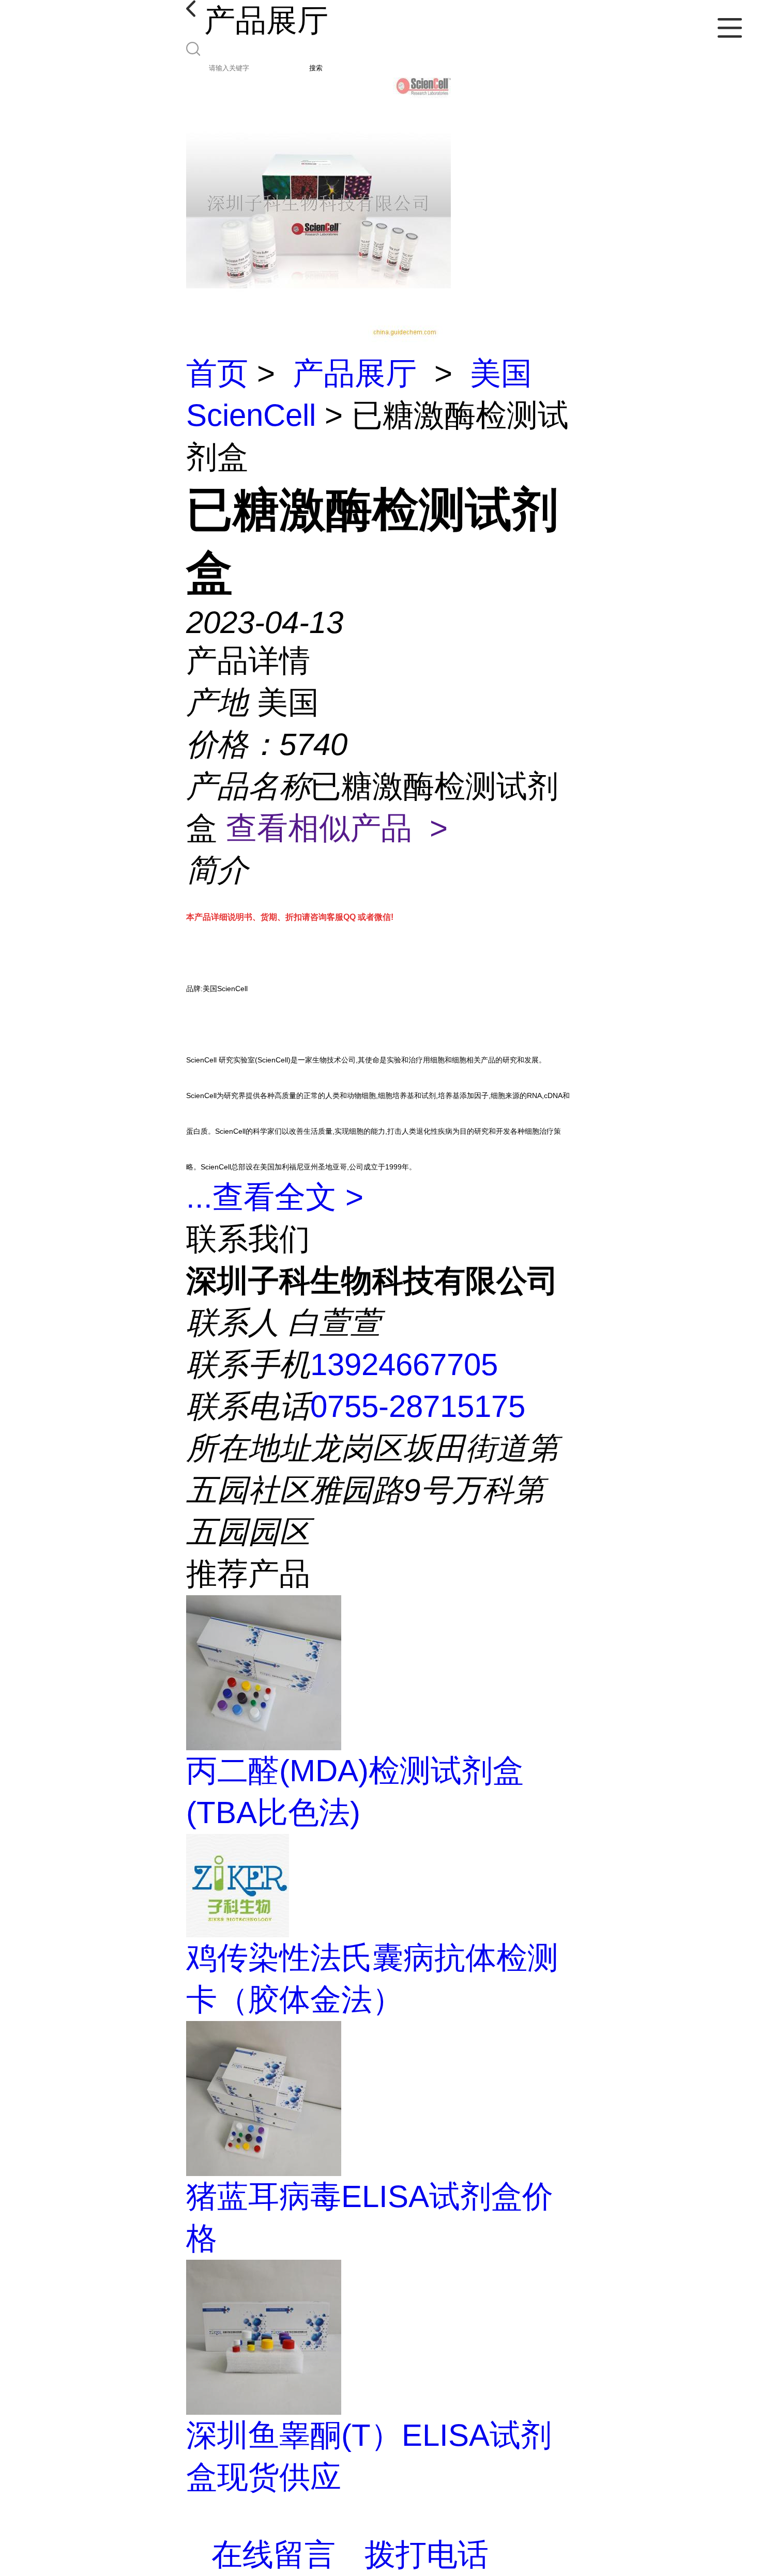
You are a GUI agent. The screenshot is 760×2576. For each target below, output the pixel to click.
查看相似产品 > (337, 828)
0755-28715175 (418, 1406)
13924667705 (404, 1364)
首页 (217, 373)
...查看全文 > (275, 1197)
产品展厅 (355, 373)
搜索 (316, 68)
